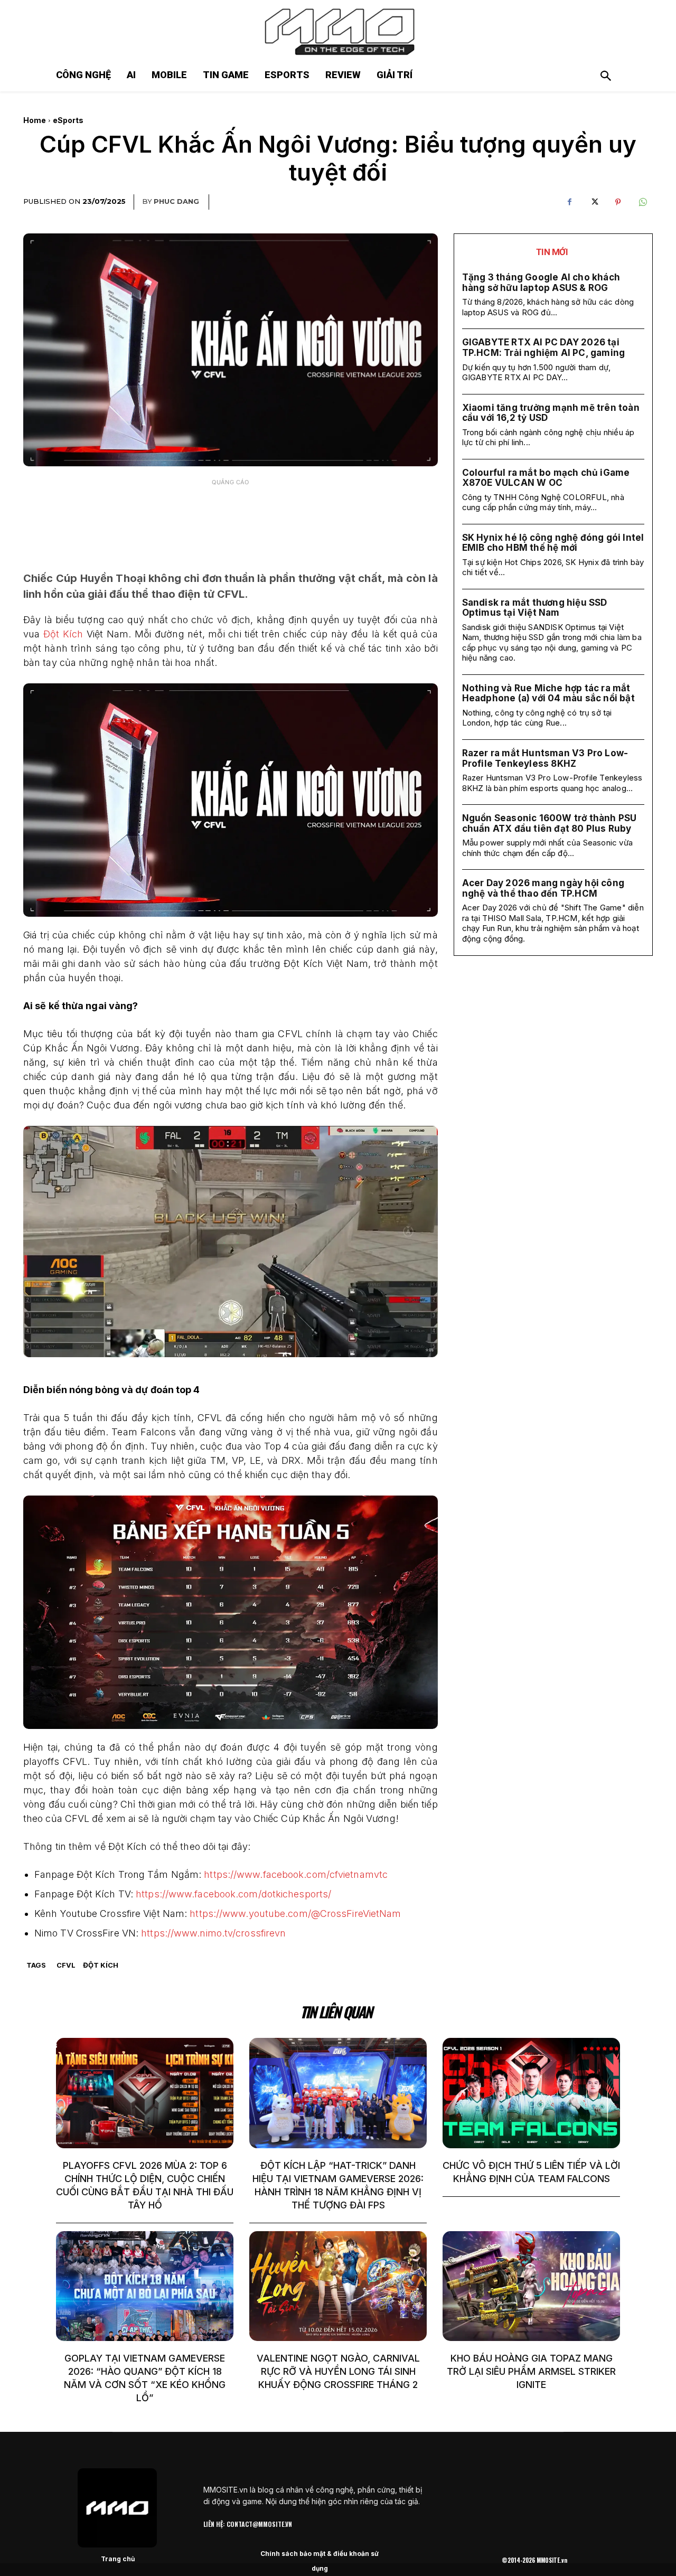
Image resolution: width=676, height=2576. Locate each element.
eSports (68, 120)
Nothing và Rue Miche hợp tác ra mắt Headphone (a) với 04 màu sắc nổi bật (548, 693)
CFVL (66, 1965)
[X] (594, 202)
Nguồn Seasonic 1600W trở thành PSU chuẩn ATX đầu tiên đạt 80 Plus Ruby (550, 823)
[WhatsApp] (642, 202)
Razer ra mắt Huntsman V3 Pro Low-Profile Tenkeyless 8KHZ (545, 758)
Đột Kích (63, 634)
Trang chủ (118, 2559)
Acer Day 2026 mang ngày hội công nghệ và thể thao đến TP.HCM (543, 888)
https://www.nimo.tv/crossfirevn (213, 1933)
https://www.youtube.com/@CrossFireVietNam (295, 1914)
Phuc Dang (176, 201)
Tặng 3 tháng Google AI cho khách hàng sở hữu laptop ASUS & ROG (541, 283)
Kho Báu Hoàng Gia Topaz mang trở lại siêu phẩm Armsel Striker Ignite (531, 2371)
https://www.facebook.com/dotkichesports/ (233, 1894)
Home (35, 120)
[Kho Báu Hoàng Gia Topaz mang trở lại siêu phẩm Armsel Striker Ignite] (531, 2286)
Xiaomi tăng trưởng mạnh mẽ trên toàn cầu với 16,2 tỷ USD (551, 413)
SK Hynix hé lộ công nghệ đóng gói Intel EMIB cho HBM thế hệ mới (553, 543)
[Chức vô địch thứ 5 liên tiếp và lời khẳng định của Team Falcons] (531, 2093)
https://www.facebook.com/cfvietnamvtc (296, 1874)
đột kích (101, 1965)
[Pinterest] (618, 202)
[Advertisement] (230, 518)
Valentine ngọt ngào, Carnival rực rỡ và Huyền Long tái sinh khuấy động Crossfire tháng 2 (338, 2371)
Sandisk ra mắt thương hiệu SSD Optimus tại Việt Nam (535, 608)
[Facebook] (569, 202)
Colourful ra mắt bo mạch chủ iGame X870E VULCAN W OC (546, 478)
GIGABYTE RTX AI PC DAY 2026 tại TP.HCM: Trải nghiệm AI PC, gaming (544, 347)
